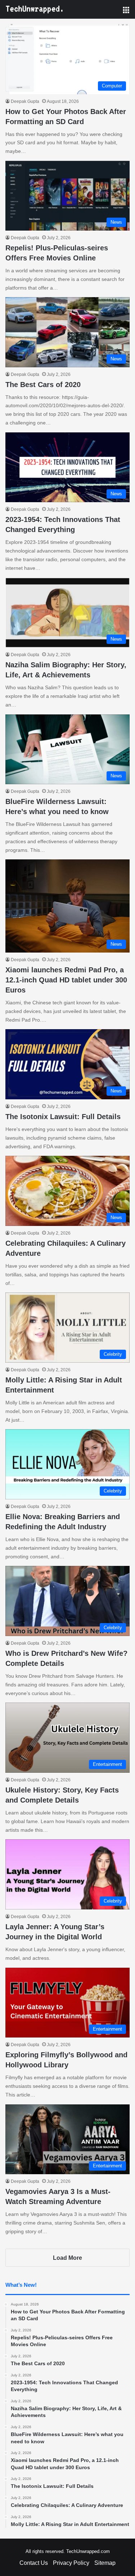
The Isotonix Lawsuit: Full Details (63, 1117)
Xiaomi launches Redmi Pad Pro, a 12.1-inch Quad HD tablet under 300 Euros (66, 980)
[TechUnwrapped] (34, 9)
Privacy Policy (71, 2563)
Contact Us (34, 2563)
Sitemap (105, 2563)
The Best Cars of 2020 (43, 385)
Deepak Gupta (25, 101)
